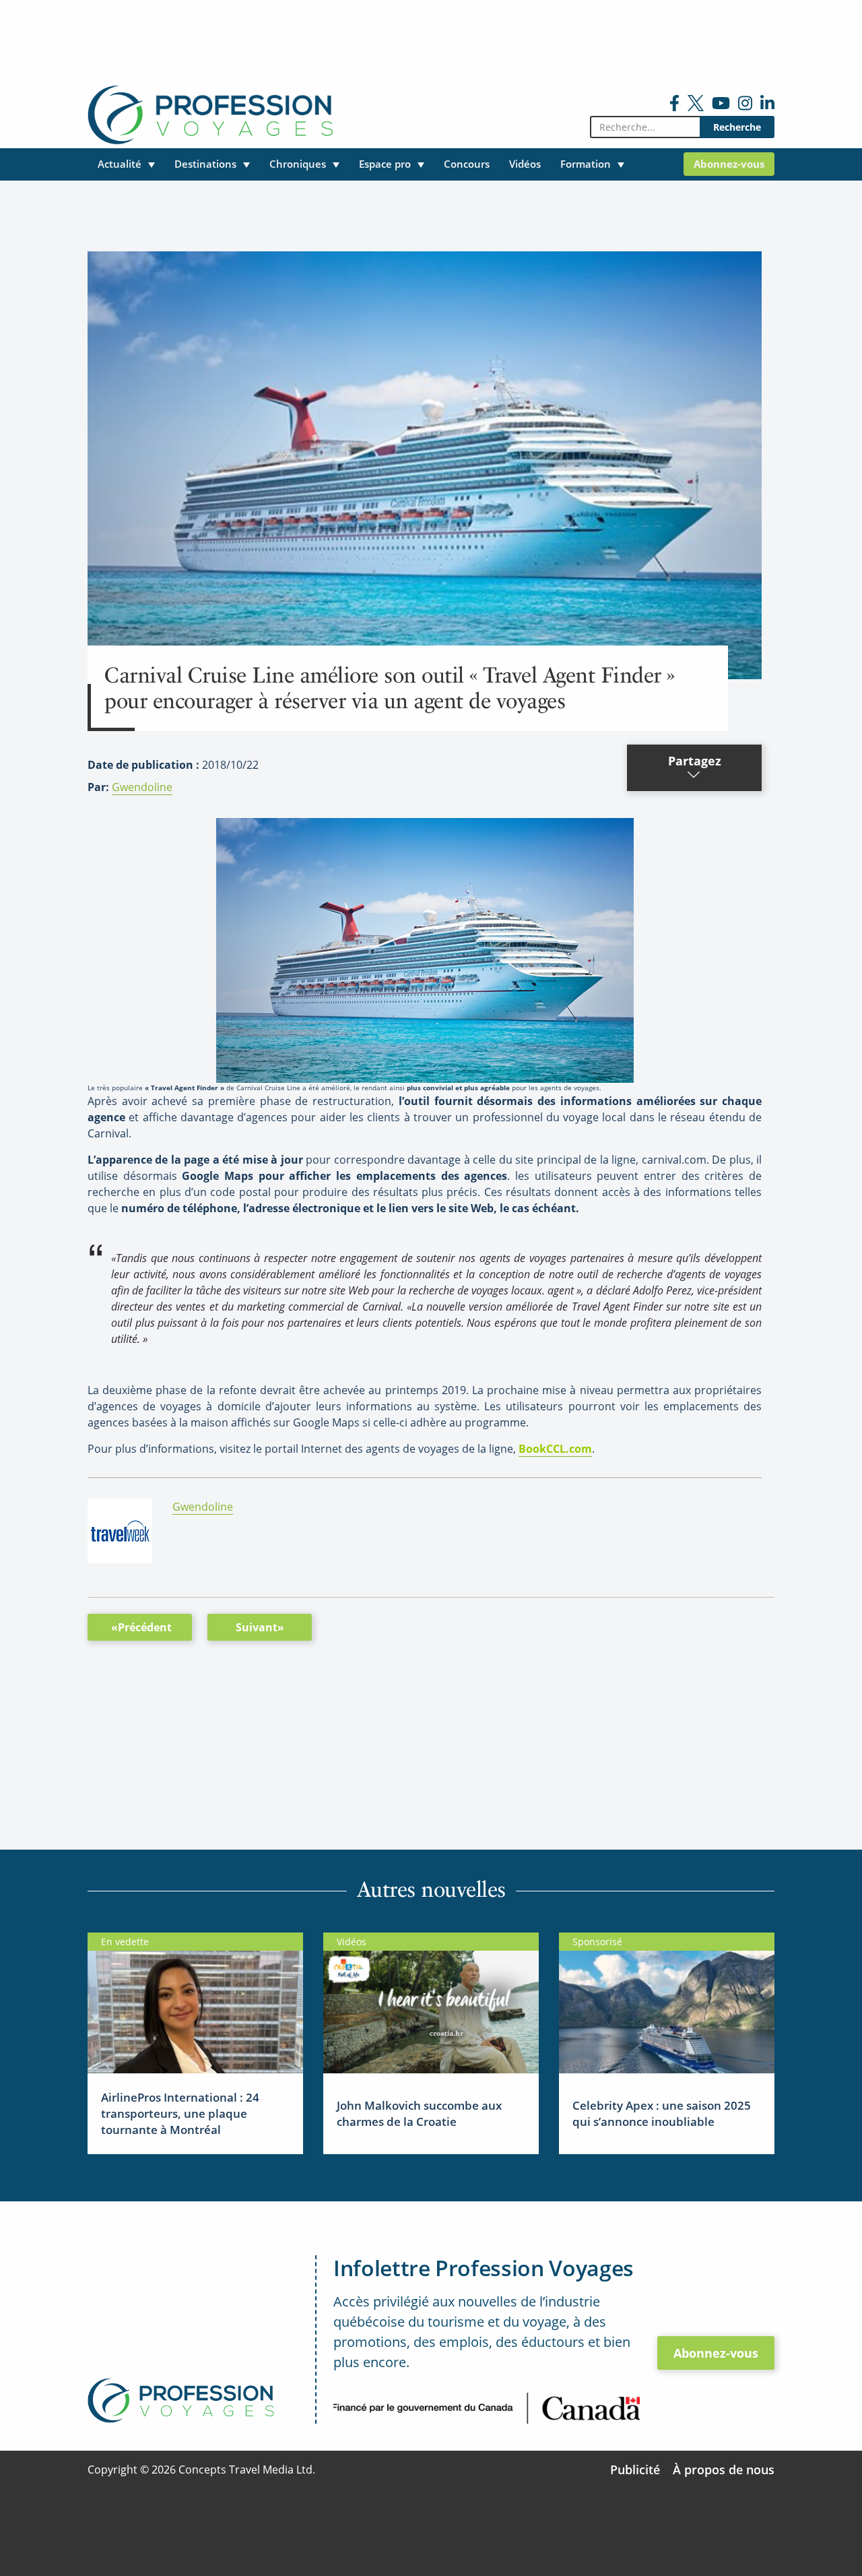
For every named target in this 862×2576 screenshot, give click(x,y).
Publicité (635, 2470)
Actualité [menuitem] (120, 164)
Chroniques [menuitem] (298, 164)
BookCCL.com (555, 1449)
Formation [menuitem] (586, 164)
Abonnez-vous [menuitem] (729, 164)
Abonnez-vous (716, 2353)
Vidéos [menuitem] (525, 164)
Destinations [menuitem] (205, 164)
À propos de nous (724, 2470)
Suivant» (260, 1627)
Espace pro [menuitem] (385, 164)
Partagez (695, 761)
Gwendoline (142, 787)
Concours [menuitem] (467, 164)
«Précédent (141, 1627)
